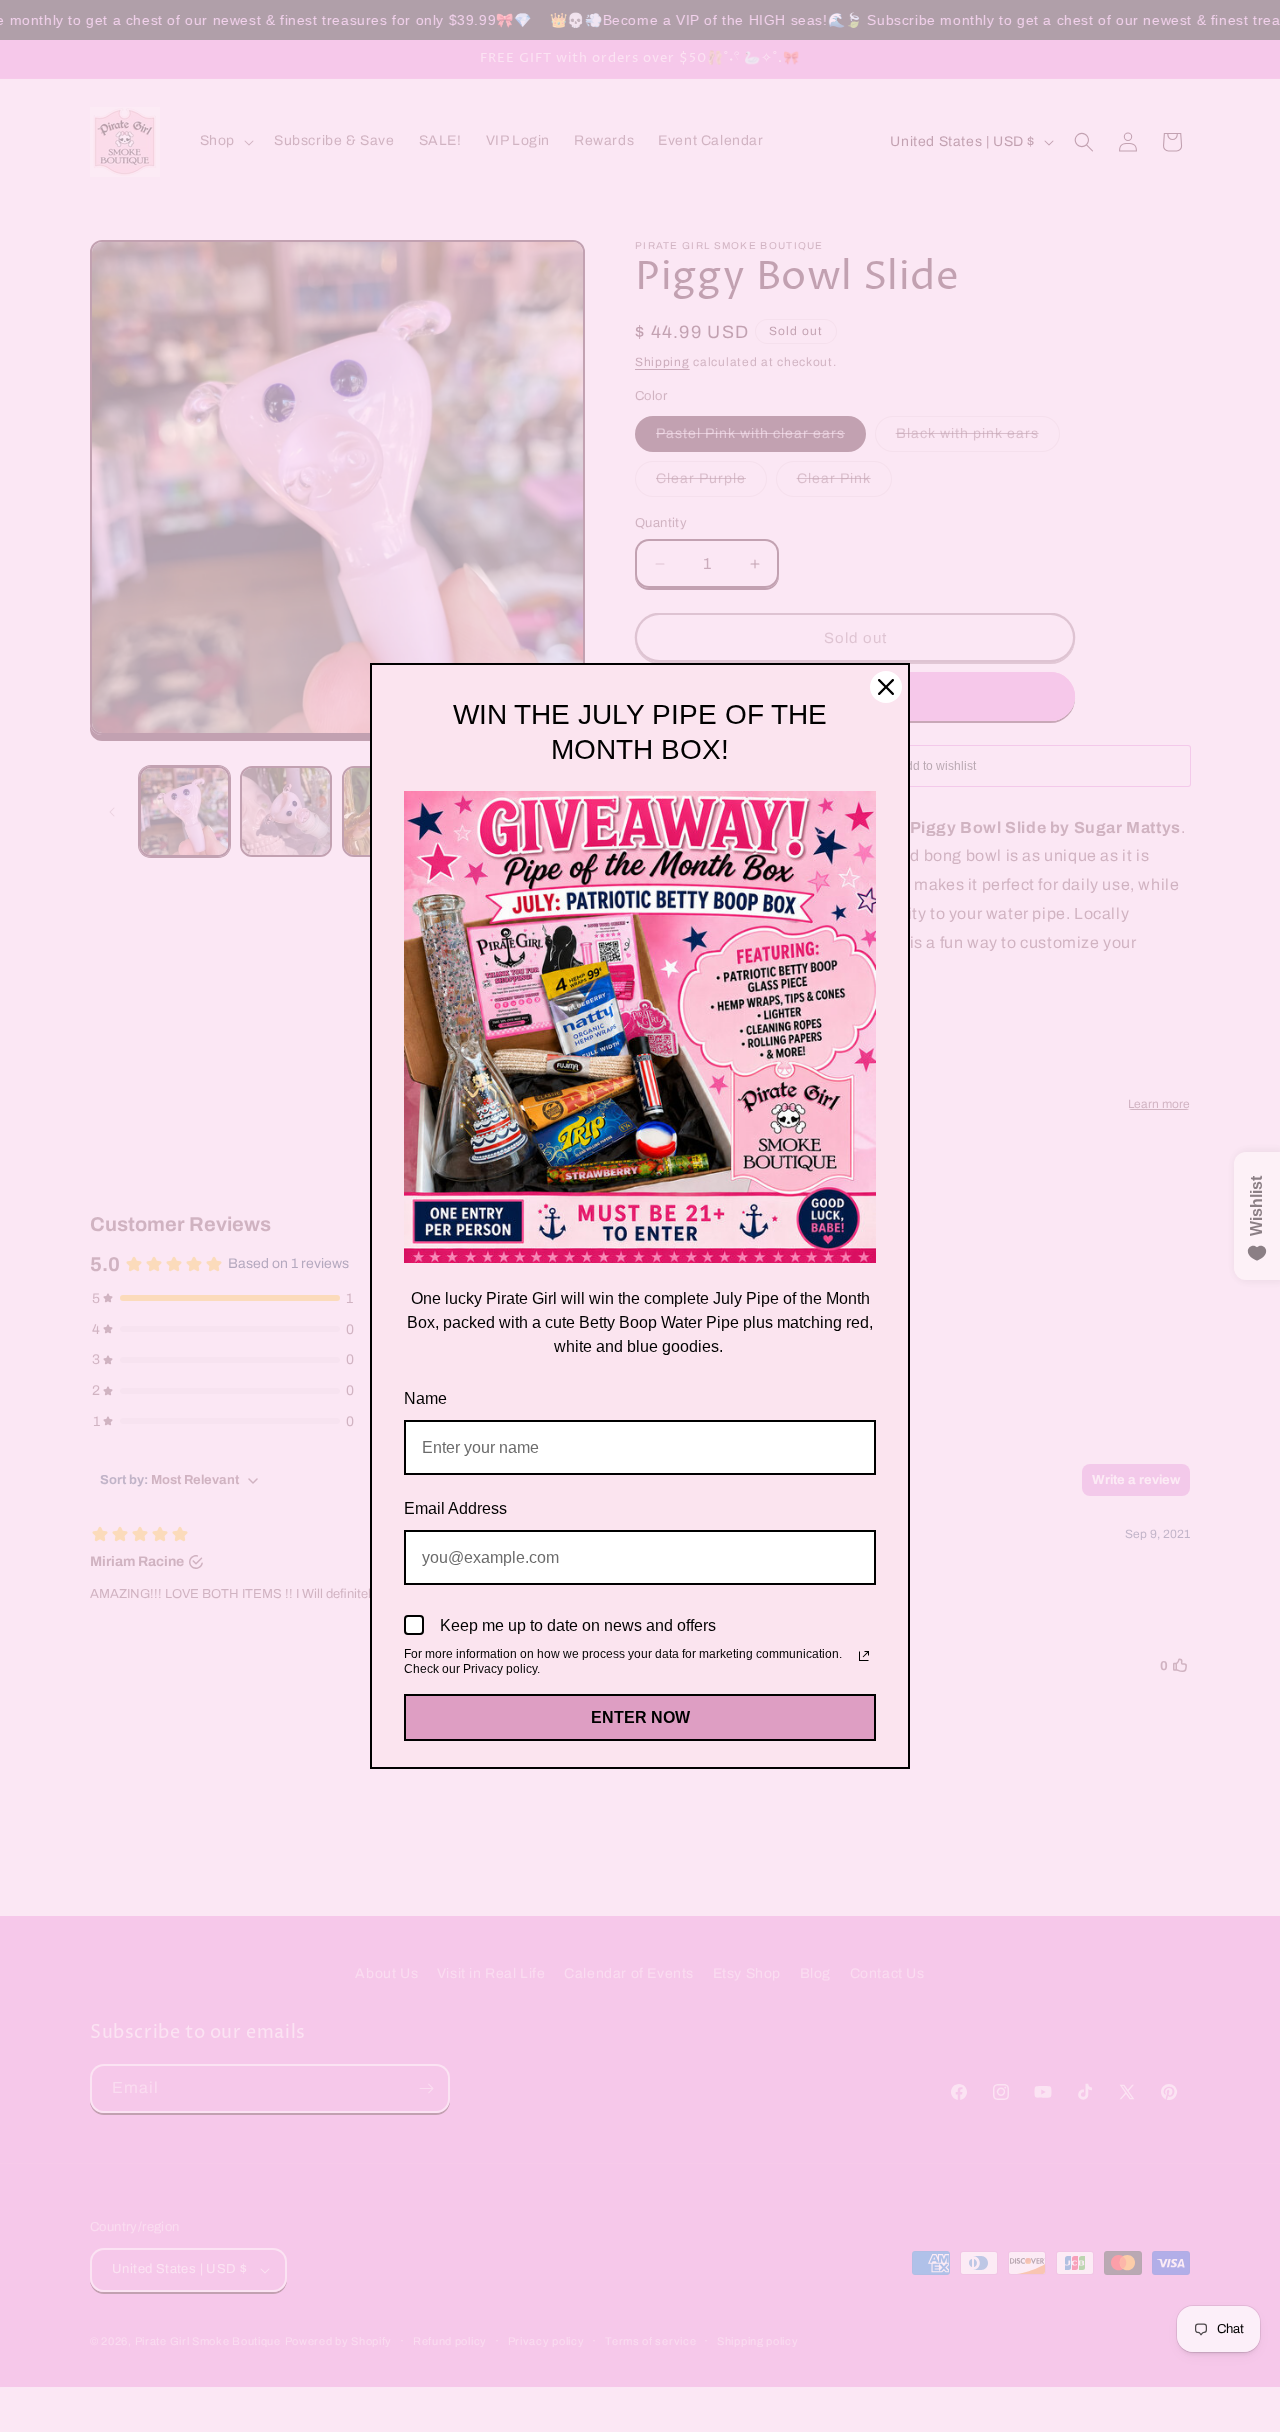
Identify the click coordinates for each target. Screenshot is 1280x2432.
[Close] (886, 687)
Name (425, 1398)
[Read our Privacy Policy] (864, 1656)
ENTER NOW (640, 1717)
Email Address (455, 1508)
